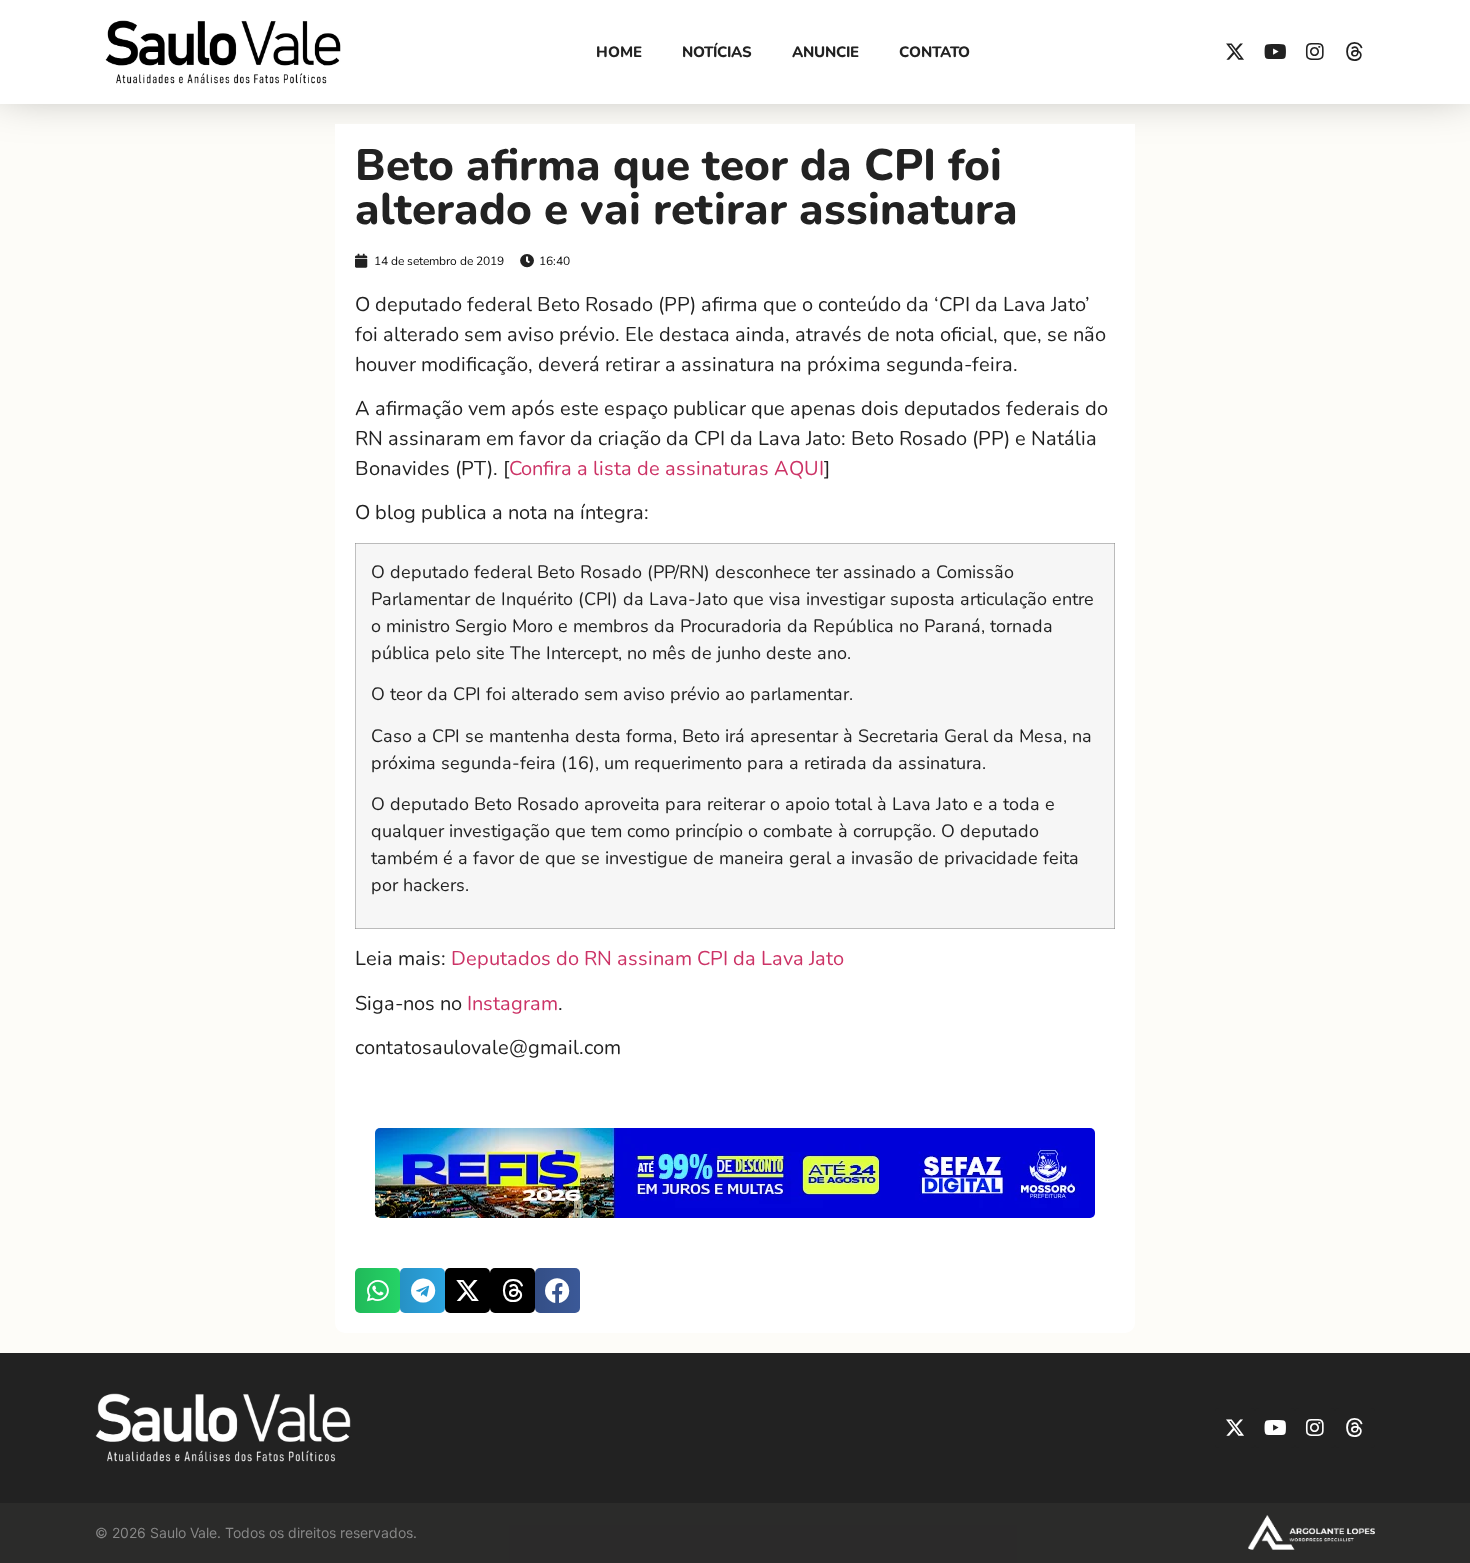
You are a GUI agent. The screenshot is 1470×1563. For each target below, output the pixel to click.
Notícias (717, 52)
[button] (377, 1290)
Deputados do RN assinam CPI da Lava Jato (647, 958)
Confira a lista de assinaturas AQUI (666, 468)
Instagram (512, 1003)
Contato (934, 52)
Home (619, 52)
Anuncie (825, 52)
